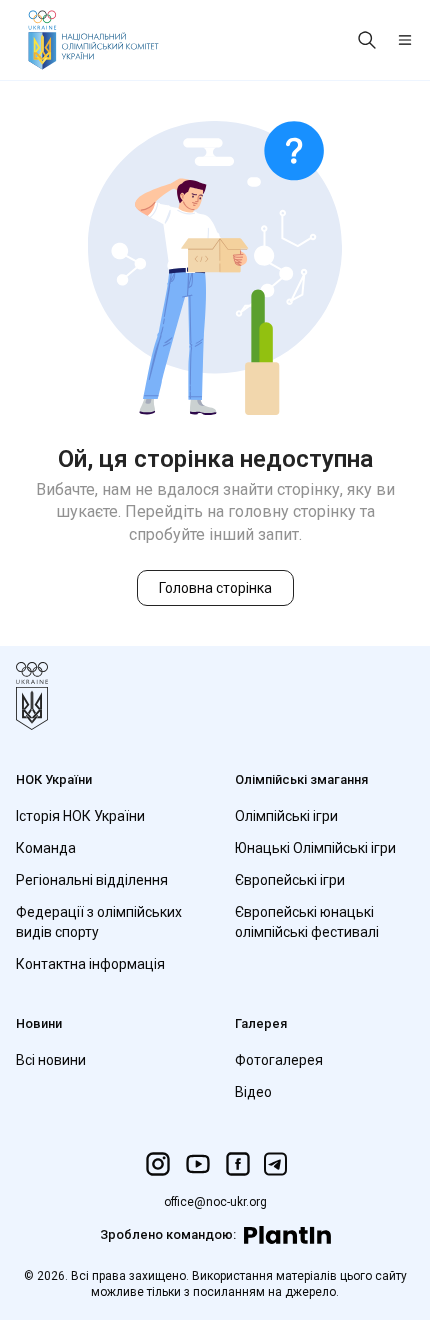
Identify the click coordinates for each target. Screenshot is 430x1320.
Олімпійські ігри (286, 816)
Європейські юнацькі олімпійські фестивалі (307, 922)
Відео (253, 1092)
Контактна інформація (90, 964)
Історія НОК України (80, 816)
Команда (46, 848)
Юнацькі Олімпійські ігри (315, 848)
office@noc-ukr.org (215, 1202)
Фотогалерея (279, 1060)
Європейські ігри (290, 880)
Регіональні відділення (92, 880)
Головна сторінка (215, 588)
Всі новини (51, 1060)
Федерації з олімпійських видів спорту (99, 922)
